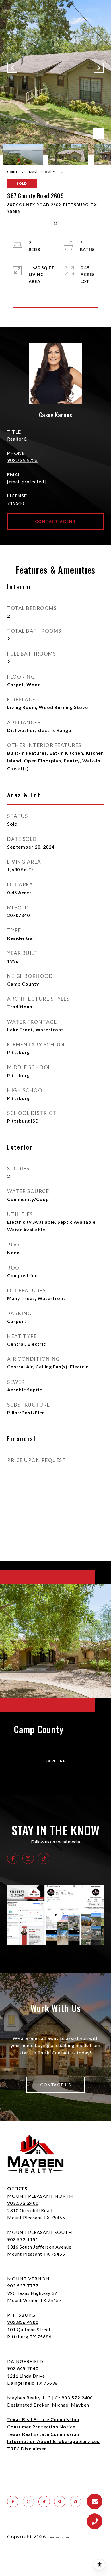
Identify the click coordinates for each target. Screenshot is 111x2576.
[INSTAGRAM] (28, 1858)
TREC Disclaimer (27, 2449)
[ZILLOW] (75, 2502)
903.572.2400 (23, 2203)
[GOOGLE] (60, 2502)
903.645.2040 (23, 2368)
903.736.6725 (22, 460)
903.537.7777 (23, 2286)
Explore (56, 1761)
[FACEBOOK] (13, 1858)
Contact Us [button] (55, 2085)
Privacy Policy (59, 2538)
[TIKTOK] (44, 1858)
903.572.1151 (23, 2239)
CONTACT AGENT (56, 521)
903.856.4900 (23, 2322)
